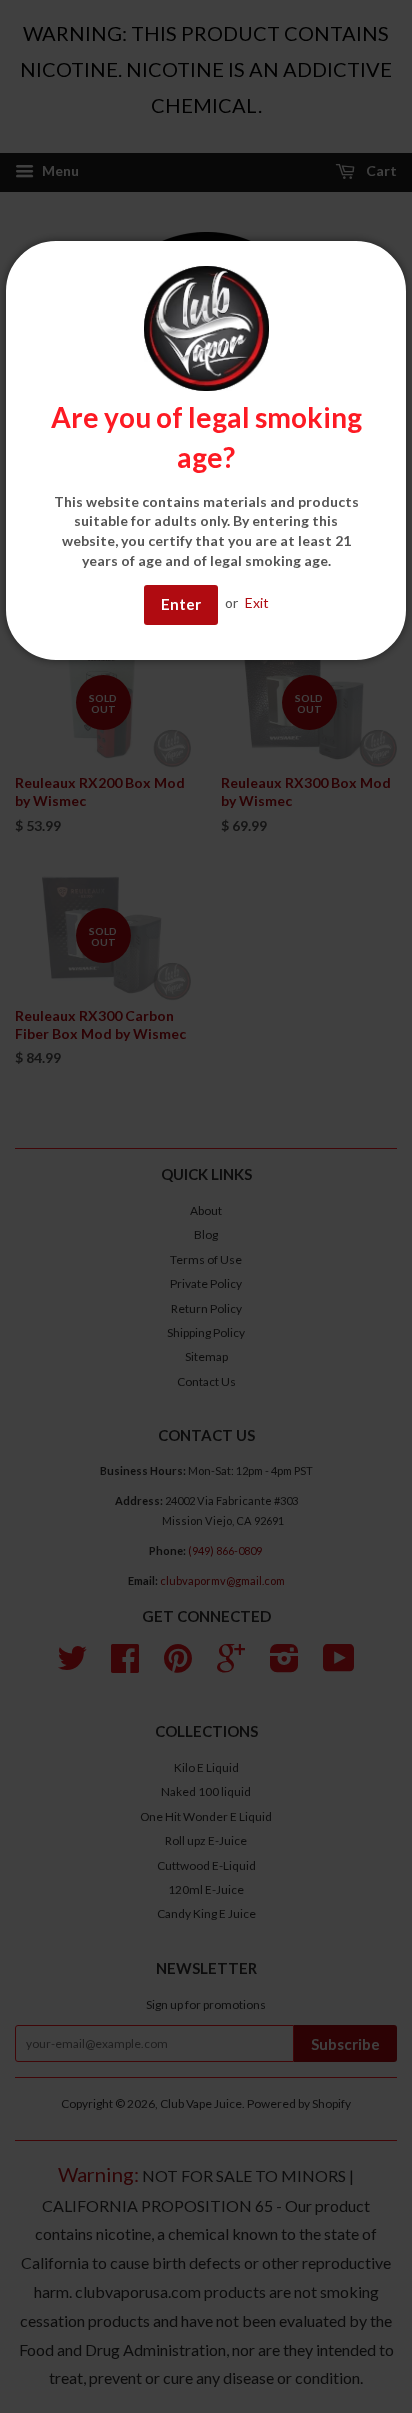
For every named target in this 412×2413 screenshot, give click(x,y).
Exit (257, 602)
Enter (181, 604)
